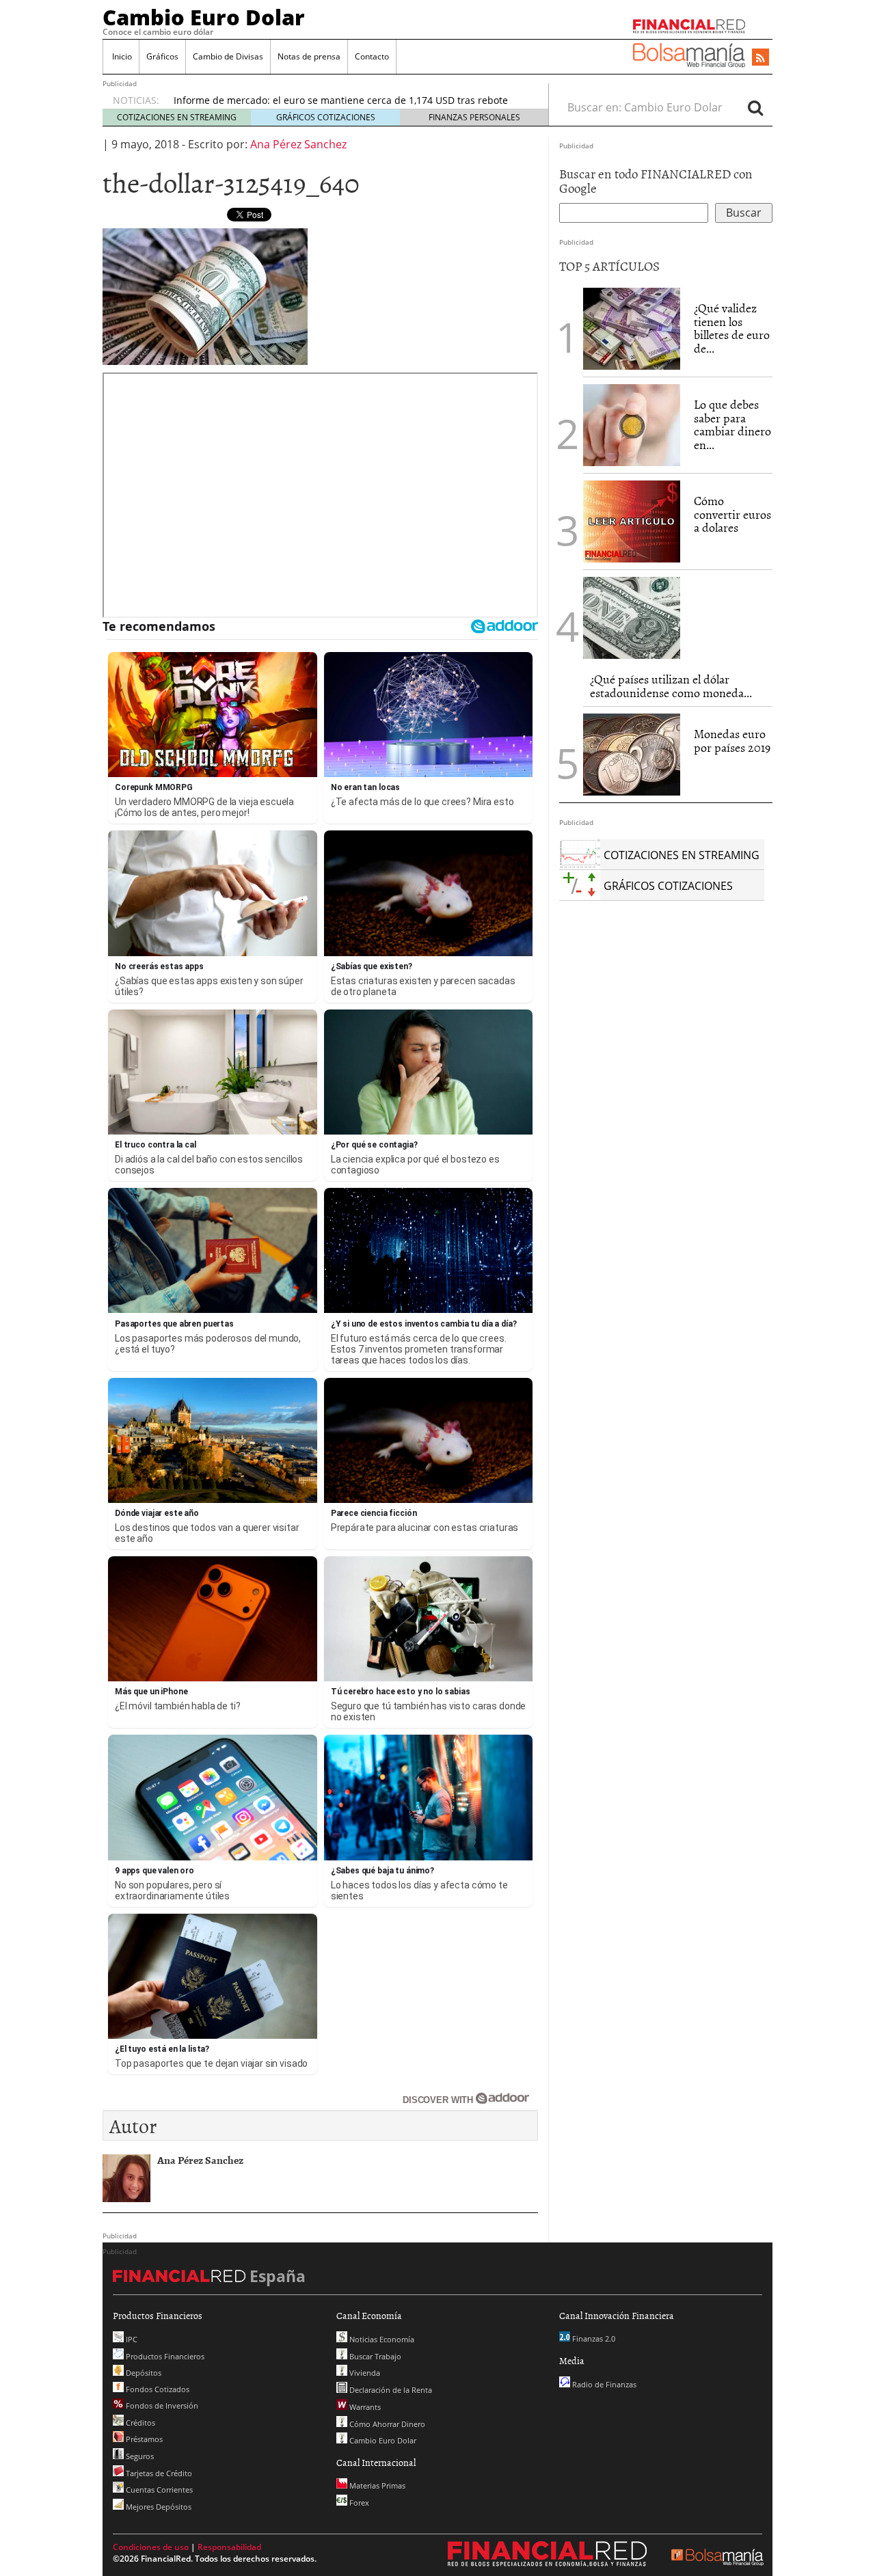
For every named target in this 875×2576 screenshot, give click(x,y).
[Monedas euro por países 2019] (632, 755)
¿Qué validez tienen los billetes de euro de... (732, 328)
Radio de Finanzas (603, 2384)
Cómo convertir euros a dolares (732, 514)
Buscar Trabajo (374, 2356)
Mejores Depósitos (158, 2507)
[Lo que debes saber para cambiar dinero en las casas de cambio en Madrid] (632, 425)
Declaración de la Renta (390, 2390)
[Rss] (760, 58)
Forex (358, 2503)
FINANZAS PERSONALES (474, 117)
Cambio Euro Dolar (204, 17)
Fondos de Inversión (161, 2405)
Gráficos (162, 56)
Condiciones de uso (151, 2547)
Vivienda (364, 2373)
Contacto (372, 56)
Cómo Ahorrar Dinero (386, 2424)
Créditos (139, 2423)
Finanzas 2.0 (593, 2338)
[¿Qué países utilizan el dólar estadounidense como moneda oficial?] (632, 618)
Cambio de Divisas (228, 56)
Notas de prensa (309, 56)
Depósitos (143, 2373)
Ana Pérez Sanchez (298, 144)
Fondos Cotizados (157, 2389)
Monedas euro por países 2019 (732, 741)
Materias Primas (376, 2485)
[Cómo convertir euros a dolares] (632, 520)
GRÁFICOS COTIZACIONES (326, 117)
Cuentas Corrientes (158, 2490)
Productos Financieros (164, 2356)
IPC (131, 2339)
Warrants (364, 2407)
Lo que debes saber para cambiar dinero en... (732, 424)
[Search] (755, 107)
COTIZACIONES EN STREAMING (177, 117)
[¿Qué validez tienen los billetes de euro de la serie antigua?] (632, 329)
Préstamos (143, 2439)
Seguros (139, 2456)
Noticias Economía (381, 2339)
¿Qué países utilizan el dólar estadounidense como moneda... (671, 686)
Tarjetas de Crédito (158, 2473)
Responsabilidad (229, 2547)
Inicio (121, 56)
